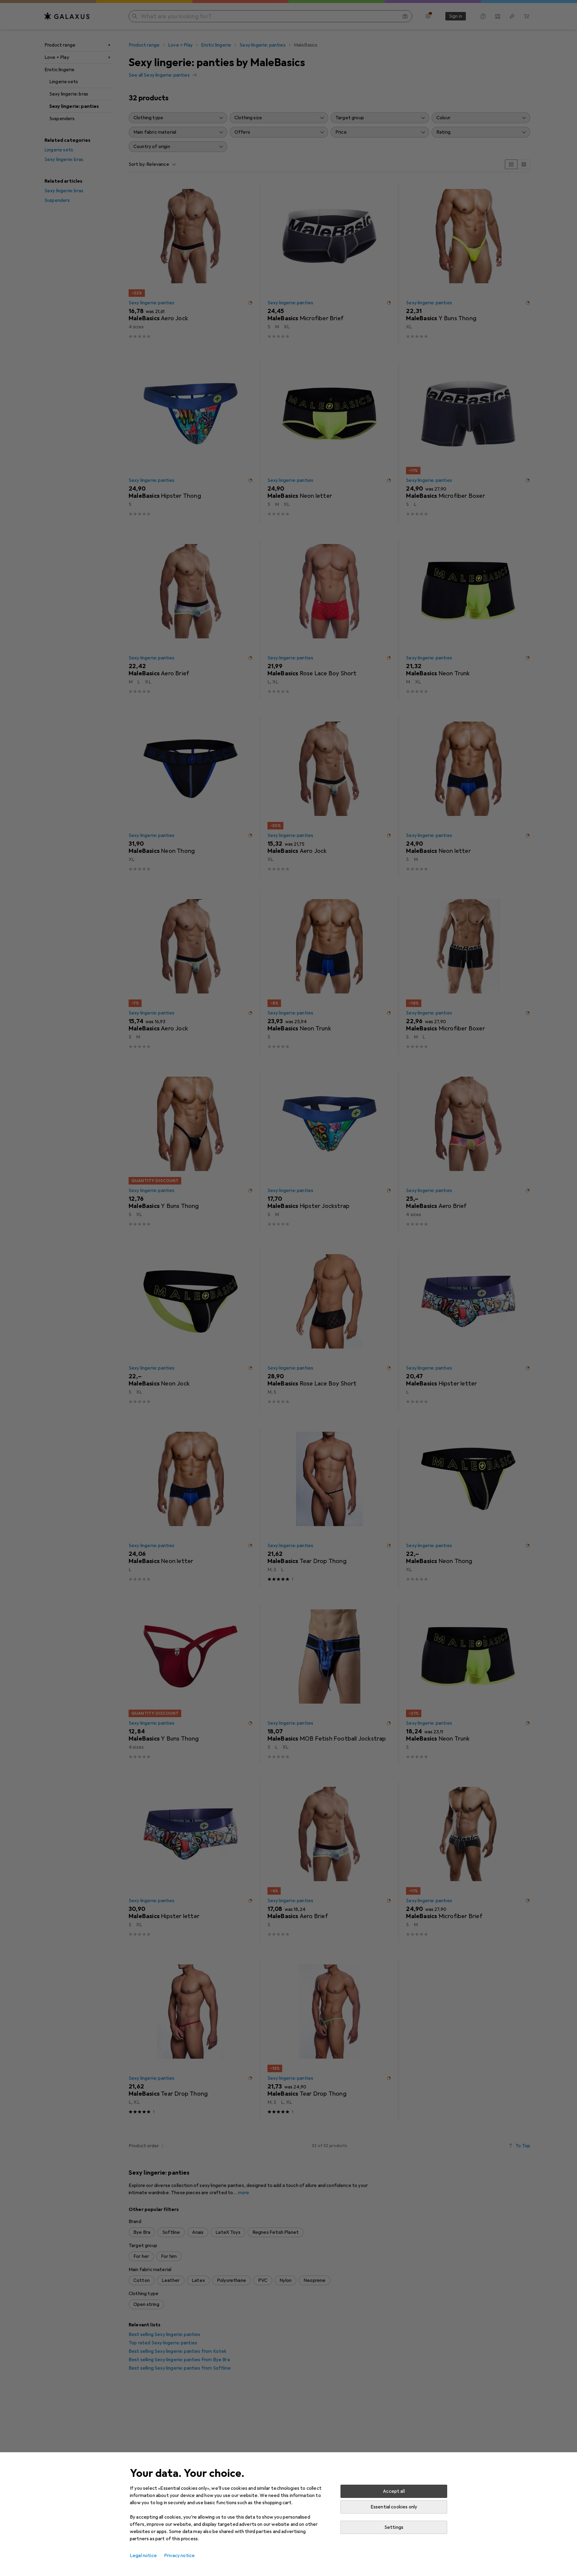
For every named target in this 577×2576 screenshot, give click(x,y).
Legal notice (143, 2556)
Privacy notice (179, 2556)
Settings (394, 2527)
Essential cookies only (394, 2507)
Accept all (394, 2491)
